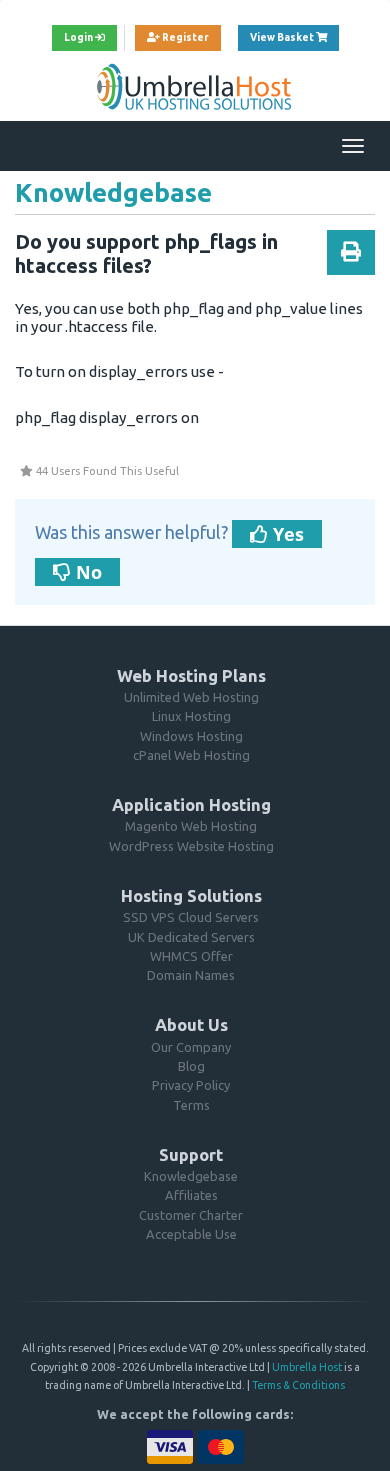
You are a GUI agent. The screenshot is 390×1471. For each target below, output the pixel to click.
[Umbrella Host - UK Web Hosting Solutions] (195, 86)
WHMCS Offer (191, 956)
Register (184, 37)
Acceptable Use (191, 1234)
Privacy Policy (191, 1085)
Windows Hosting (191, 736)
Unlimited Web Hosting (191, 697)
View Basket (294, 37)
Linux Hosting (191, 716)
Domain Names (191, 975)
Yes (286, 534)
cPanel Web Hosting (191, 755)
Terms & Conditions (298, 1385)
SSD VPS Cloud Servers (191, 917)
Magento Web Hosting (191, 826)
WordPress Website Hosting (191, 846)
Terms (191, 1105)
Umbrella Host (307, 1367)
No (86, 572)
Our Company (191, 1047)
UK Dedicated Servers (191, 937)
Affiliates (191, 1195)
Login (79, 37)
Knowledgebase (191, 1176)
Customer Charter (191, 1215)
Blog (191, 1066)
